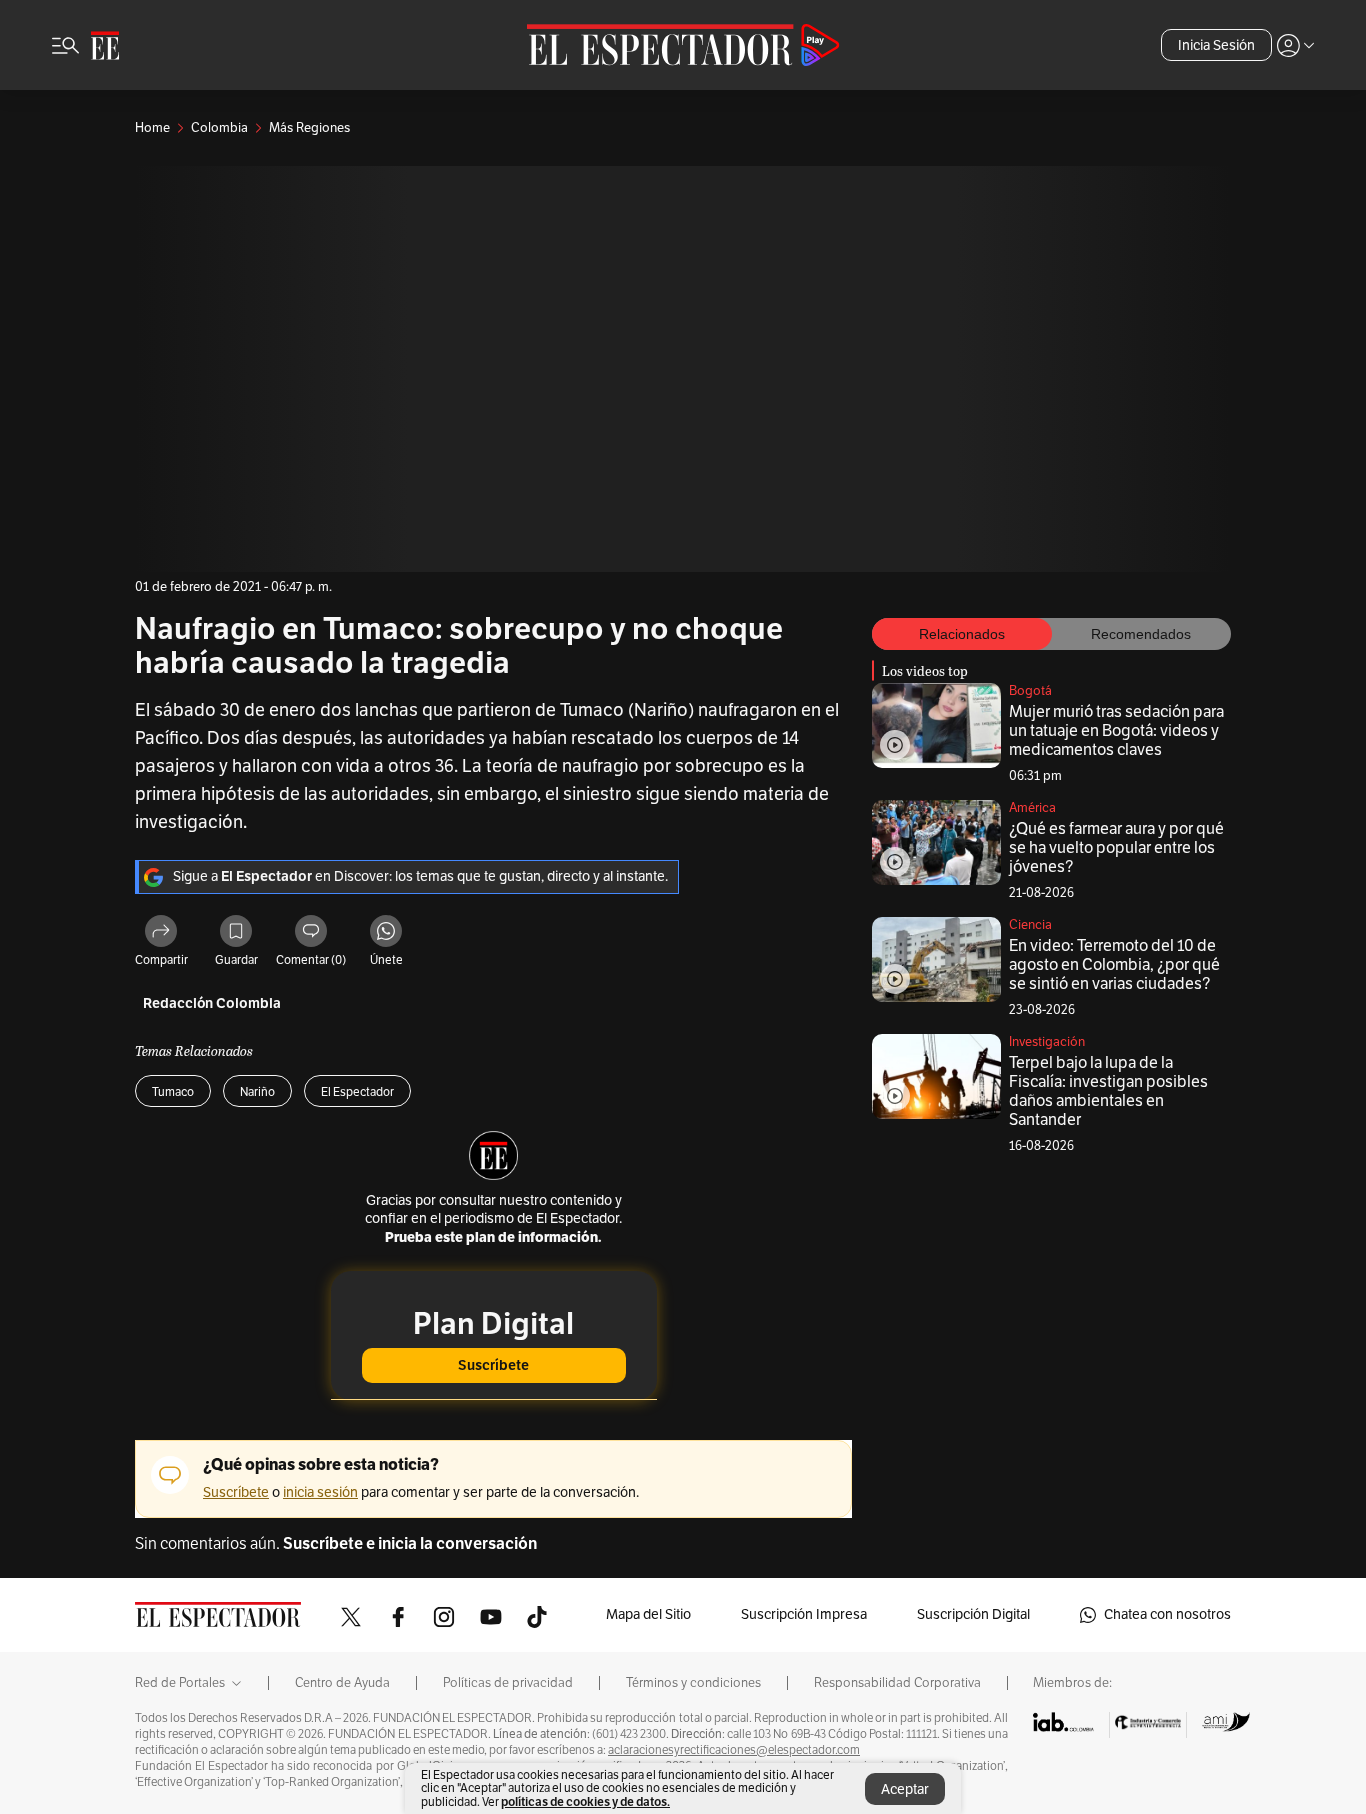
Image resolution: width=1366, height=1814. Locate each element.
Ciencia (1030, 925)
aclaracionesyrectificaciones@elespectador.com (734, 1750)
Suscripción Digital (973, 1614)
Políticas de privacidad (508, 1683)
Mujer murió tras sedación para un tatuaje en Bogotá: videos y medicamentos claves (1116, 731)
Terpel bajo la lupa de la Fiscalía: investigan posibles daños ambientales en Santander (1108, 1091)
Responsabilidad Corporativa (897, 1683)
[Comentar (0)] (311, 934)
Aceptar (905, 1789)
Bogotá (1030, 691)
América (1032, 808)
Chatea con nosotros (1167, 1614)
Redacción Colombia (212, 1003)
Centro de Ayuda (342, 1683)
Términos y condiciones (693, 1683)
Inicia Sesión (1216, 45)
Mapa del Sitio (648, 1614)
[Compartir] (161, 934)
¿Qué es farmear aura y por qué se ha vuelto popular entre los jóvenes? (1116, 848)
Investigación (1047, 1042)
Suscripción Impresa (804, 1614)
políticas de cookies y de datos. (585, 1801)
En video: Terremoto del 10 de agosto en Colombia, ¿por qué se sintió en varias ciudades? (1114, 965)
